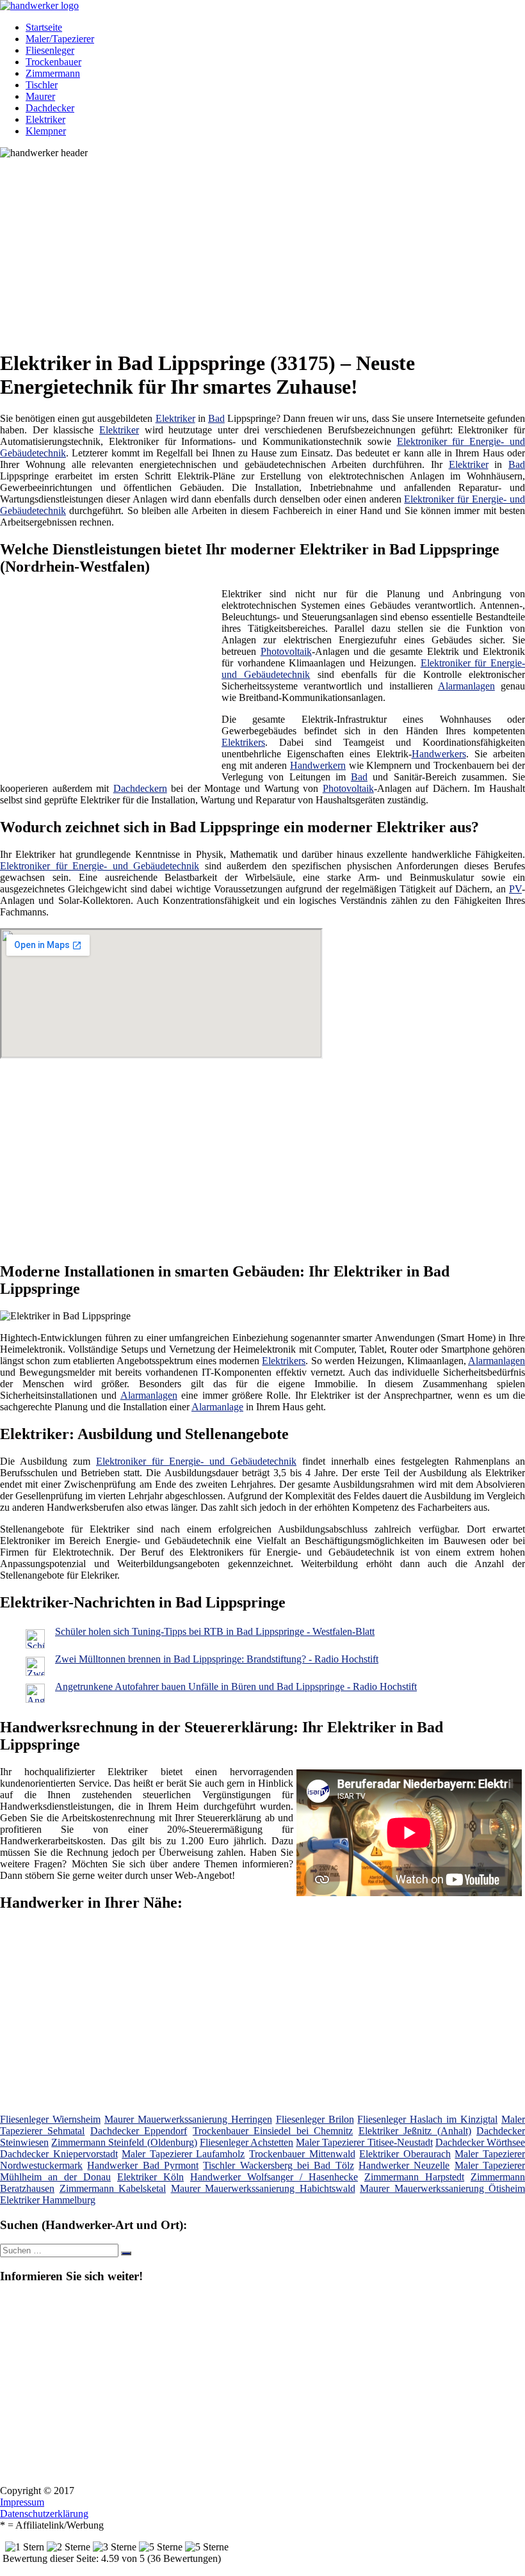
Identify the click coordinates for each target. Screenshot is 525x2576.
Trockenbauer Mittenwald (302, 2154)
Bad (216, 418)
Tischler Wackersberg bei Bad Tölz (278, 2165)
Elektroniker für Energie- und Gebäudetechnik (100, 866)
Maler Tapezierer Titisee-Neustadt (364, 2142)
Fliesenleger (50, 50)
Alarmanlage (217, 1407)
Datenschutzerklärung (44, 2514)
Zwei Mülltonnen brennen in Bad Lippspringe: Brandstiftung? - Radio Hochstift (217, 1659)
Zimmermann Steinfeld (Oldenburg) (124, 2142)
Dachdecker (50, 108)
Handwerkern (318, 765)
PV (515, 889)
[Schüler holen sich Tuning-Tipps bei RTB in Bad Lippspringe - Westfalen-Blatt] (35, 1645)
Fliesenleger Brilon (315, 2119)
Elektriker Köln (150, 2177)
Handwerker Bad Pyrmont (143, 2165)
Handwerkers (439, 754)
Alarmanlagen (466, 686)
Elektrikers (243, 742)
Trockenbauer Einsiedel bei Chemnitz (273, 2131)
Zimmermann (53, 73)
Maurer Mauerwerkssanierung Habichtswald (263, 2188)
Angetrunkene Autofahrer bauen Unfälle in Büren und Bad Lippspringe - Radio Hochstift (236, 1686)
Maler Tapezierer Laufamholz (183, 2154)
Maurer (40, 96)
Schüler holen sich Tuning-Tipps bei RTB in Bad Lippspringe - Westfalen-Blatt (215, 1631)
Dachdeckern (140, 788)
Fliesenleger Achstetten (246, 2142)
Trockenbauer (53, 62)
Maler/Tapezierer (60, 39)
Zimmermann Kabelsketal (113, 2188)
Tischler (42, 85)
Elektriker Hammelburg (48, 2200)
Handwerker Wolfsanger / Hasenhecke (274, 2177)
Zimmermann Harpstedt (414, 2177)
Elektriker (45, 119)
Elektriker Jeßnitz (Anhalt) (415, 2131)
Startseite (44, 27)
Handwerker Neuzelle (404, 2165)
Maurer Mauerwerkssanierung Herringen (188, 2119)
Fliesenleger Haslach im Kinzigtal (427, 2119)
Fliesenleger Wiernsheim (50, 2119)
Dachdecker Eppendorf (139, 2131)
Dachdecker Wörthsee (480, 2142)
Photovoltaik (286, 651)
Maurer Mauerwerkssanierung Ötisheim (442, 2188)
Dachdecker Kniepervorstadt (59, 2154)
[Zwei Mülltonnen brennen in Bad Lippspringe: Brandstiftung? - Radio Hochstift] (35, 1672)
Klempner (46, 131)
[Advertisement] (267, 248)
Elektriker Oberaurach (405, 2154)
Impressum (22, 2502)
